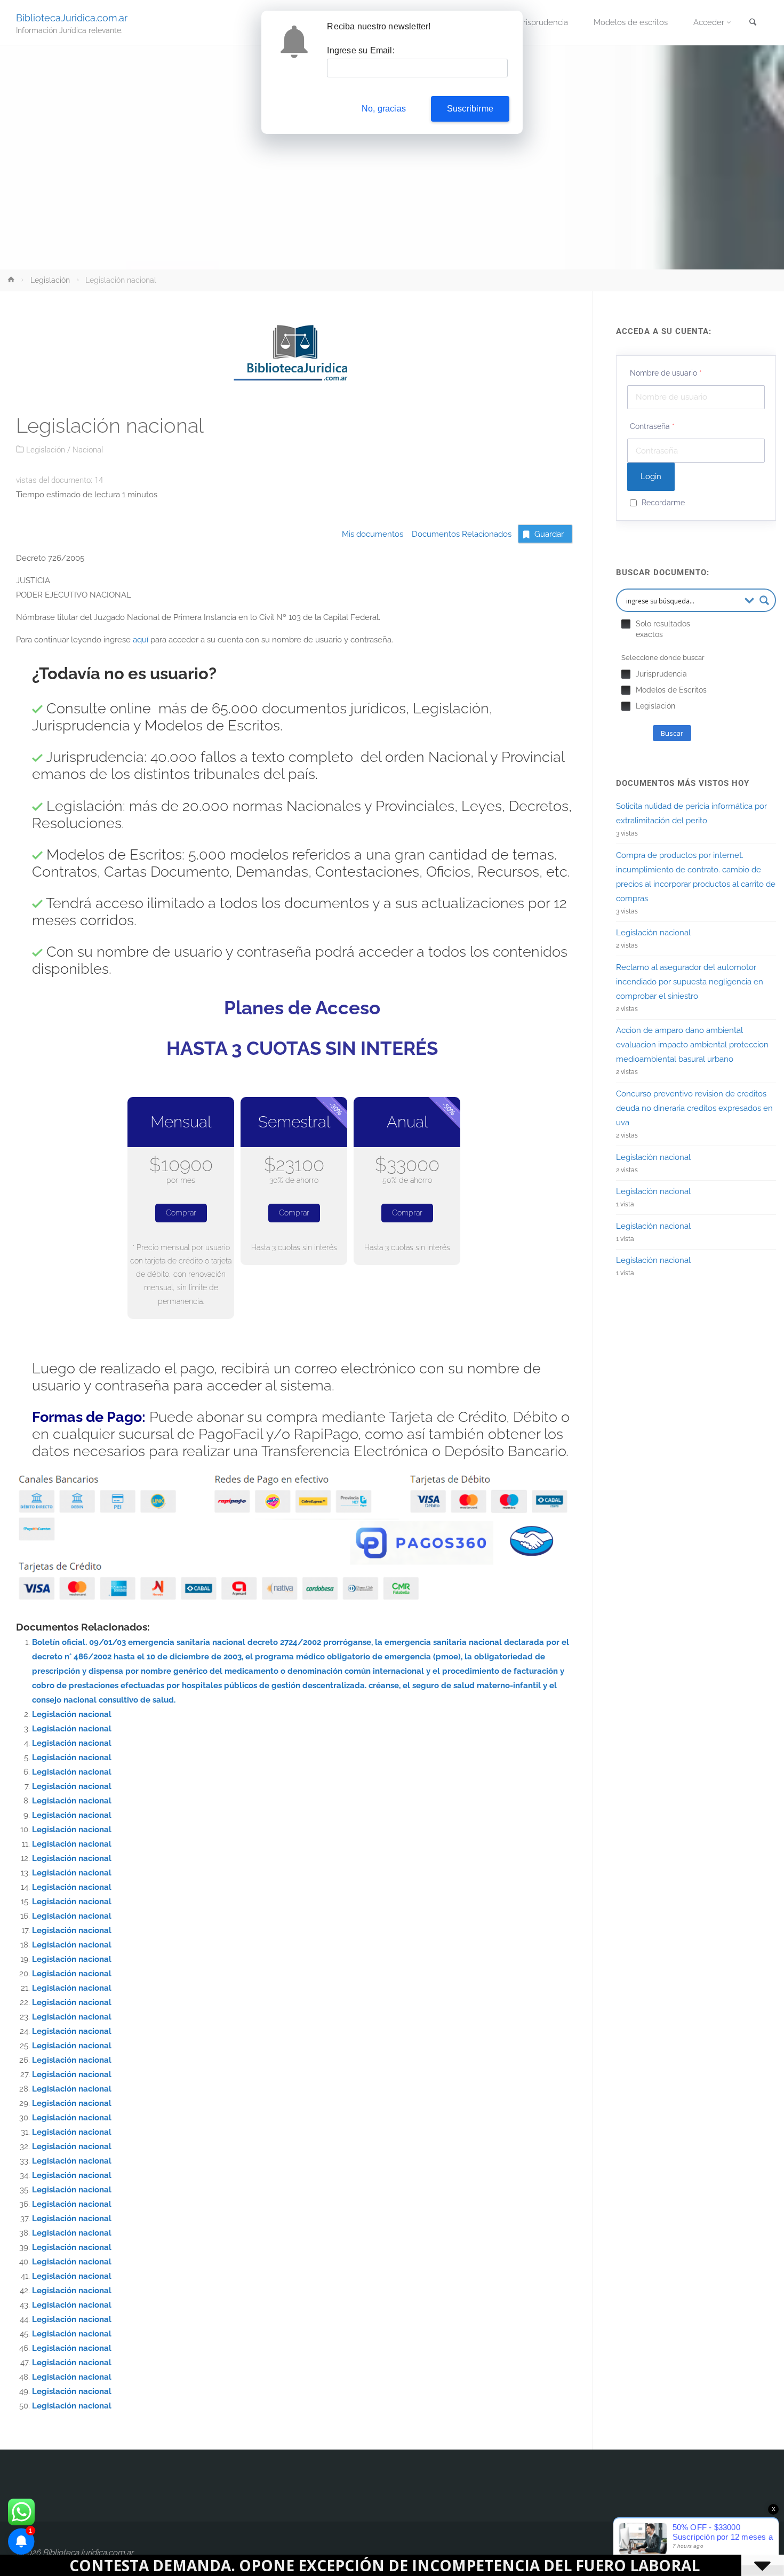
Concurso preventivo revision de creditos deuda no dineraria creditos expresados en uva (694, 1108)
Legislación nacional (72, 1714)
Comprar (181, 1213)
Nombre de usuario (666, 373)
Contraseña (652, 426)
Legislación (50, 280)
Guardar (549, 534)
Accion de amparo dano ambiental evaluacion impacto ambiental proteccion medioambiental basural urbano (692, 1045)
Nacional (88, 450)
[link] (753, 23)
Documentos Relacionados (458, 534)
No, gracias (384, 109)
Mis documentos (373, 534)
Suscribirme (470, 109)
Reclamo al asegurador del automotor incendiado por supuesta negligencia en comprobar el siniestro (690, 982)
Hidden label (626, 624)
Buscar (672, 733)
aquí (141, 640)
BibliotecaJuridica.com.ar (72, 17)
